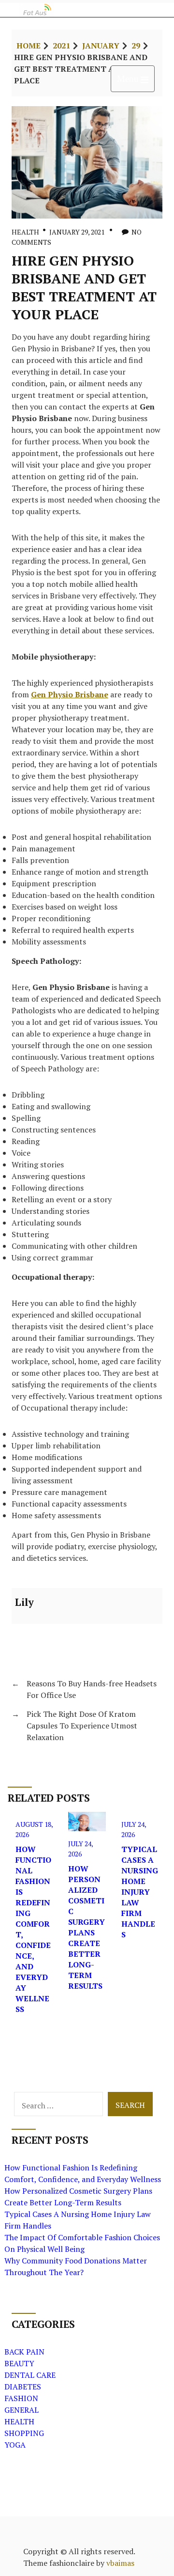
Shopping (24, 2433)
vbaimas (120, 2563)
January (101, 46)
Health (25, 232)
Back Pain (24, 2352)
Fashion (21, 2398)
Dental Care (30, 2375)
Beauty (19, 2363)
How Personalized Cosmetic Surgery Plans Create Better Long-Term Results (87, 1927)
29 (136, 46)
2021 (61, 46)
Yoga (15, 2445)
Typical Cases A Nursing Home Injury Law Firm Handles (140, 1892)
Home (29, 46)
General (22, 2410)
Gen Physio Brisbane (70, 694)
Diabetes (23, 2387)
